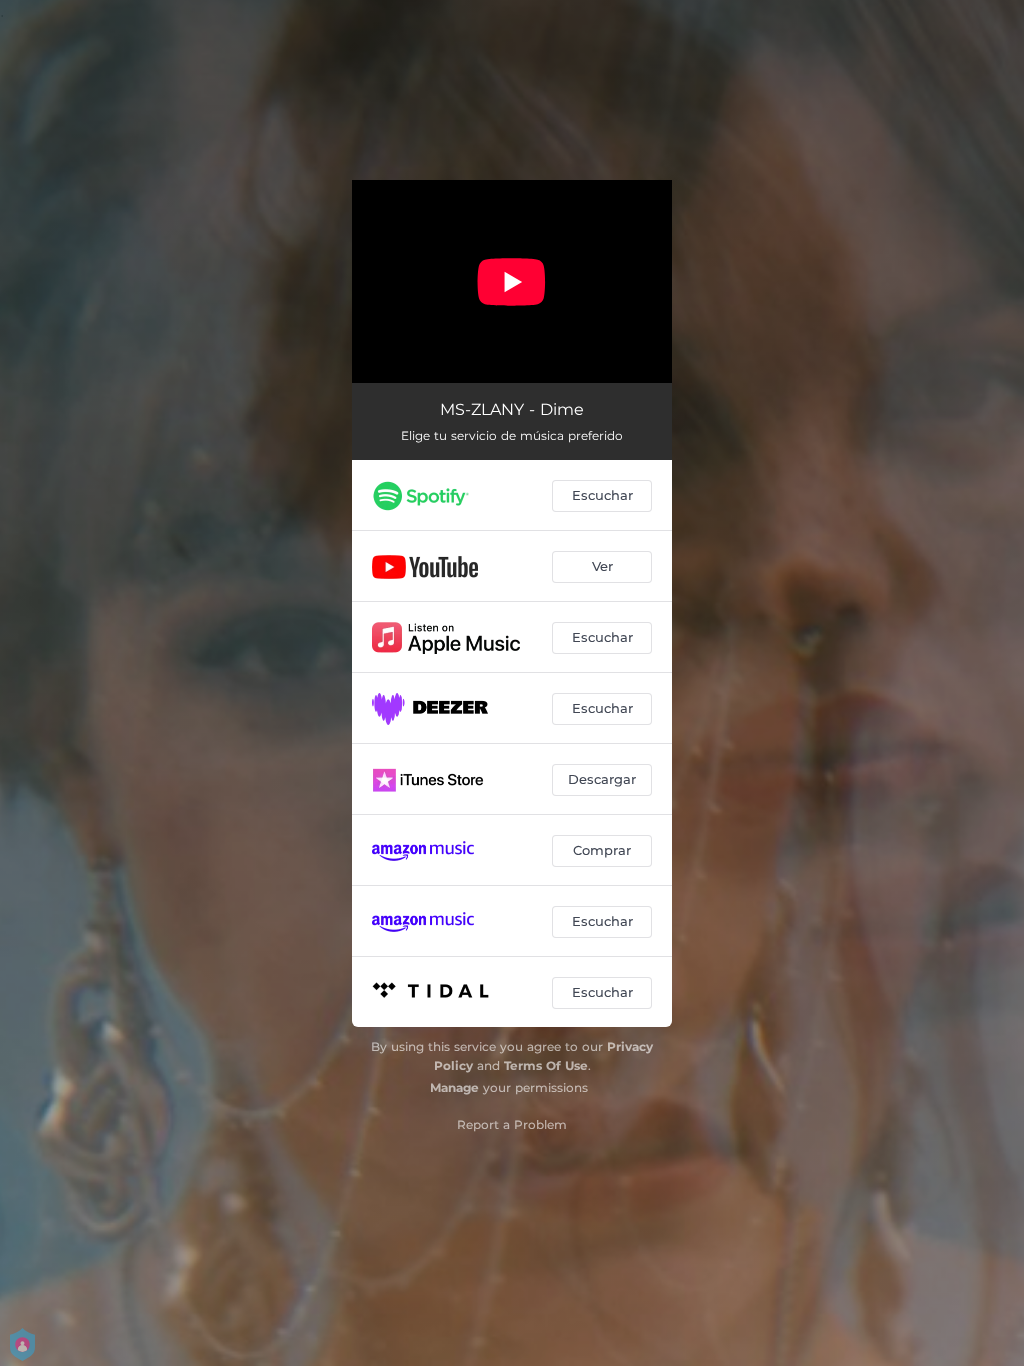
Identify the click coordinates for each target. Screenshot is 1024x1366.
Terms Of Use (546, 1065)
